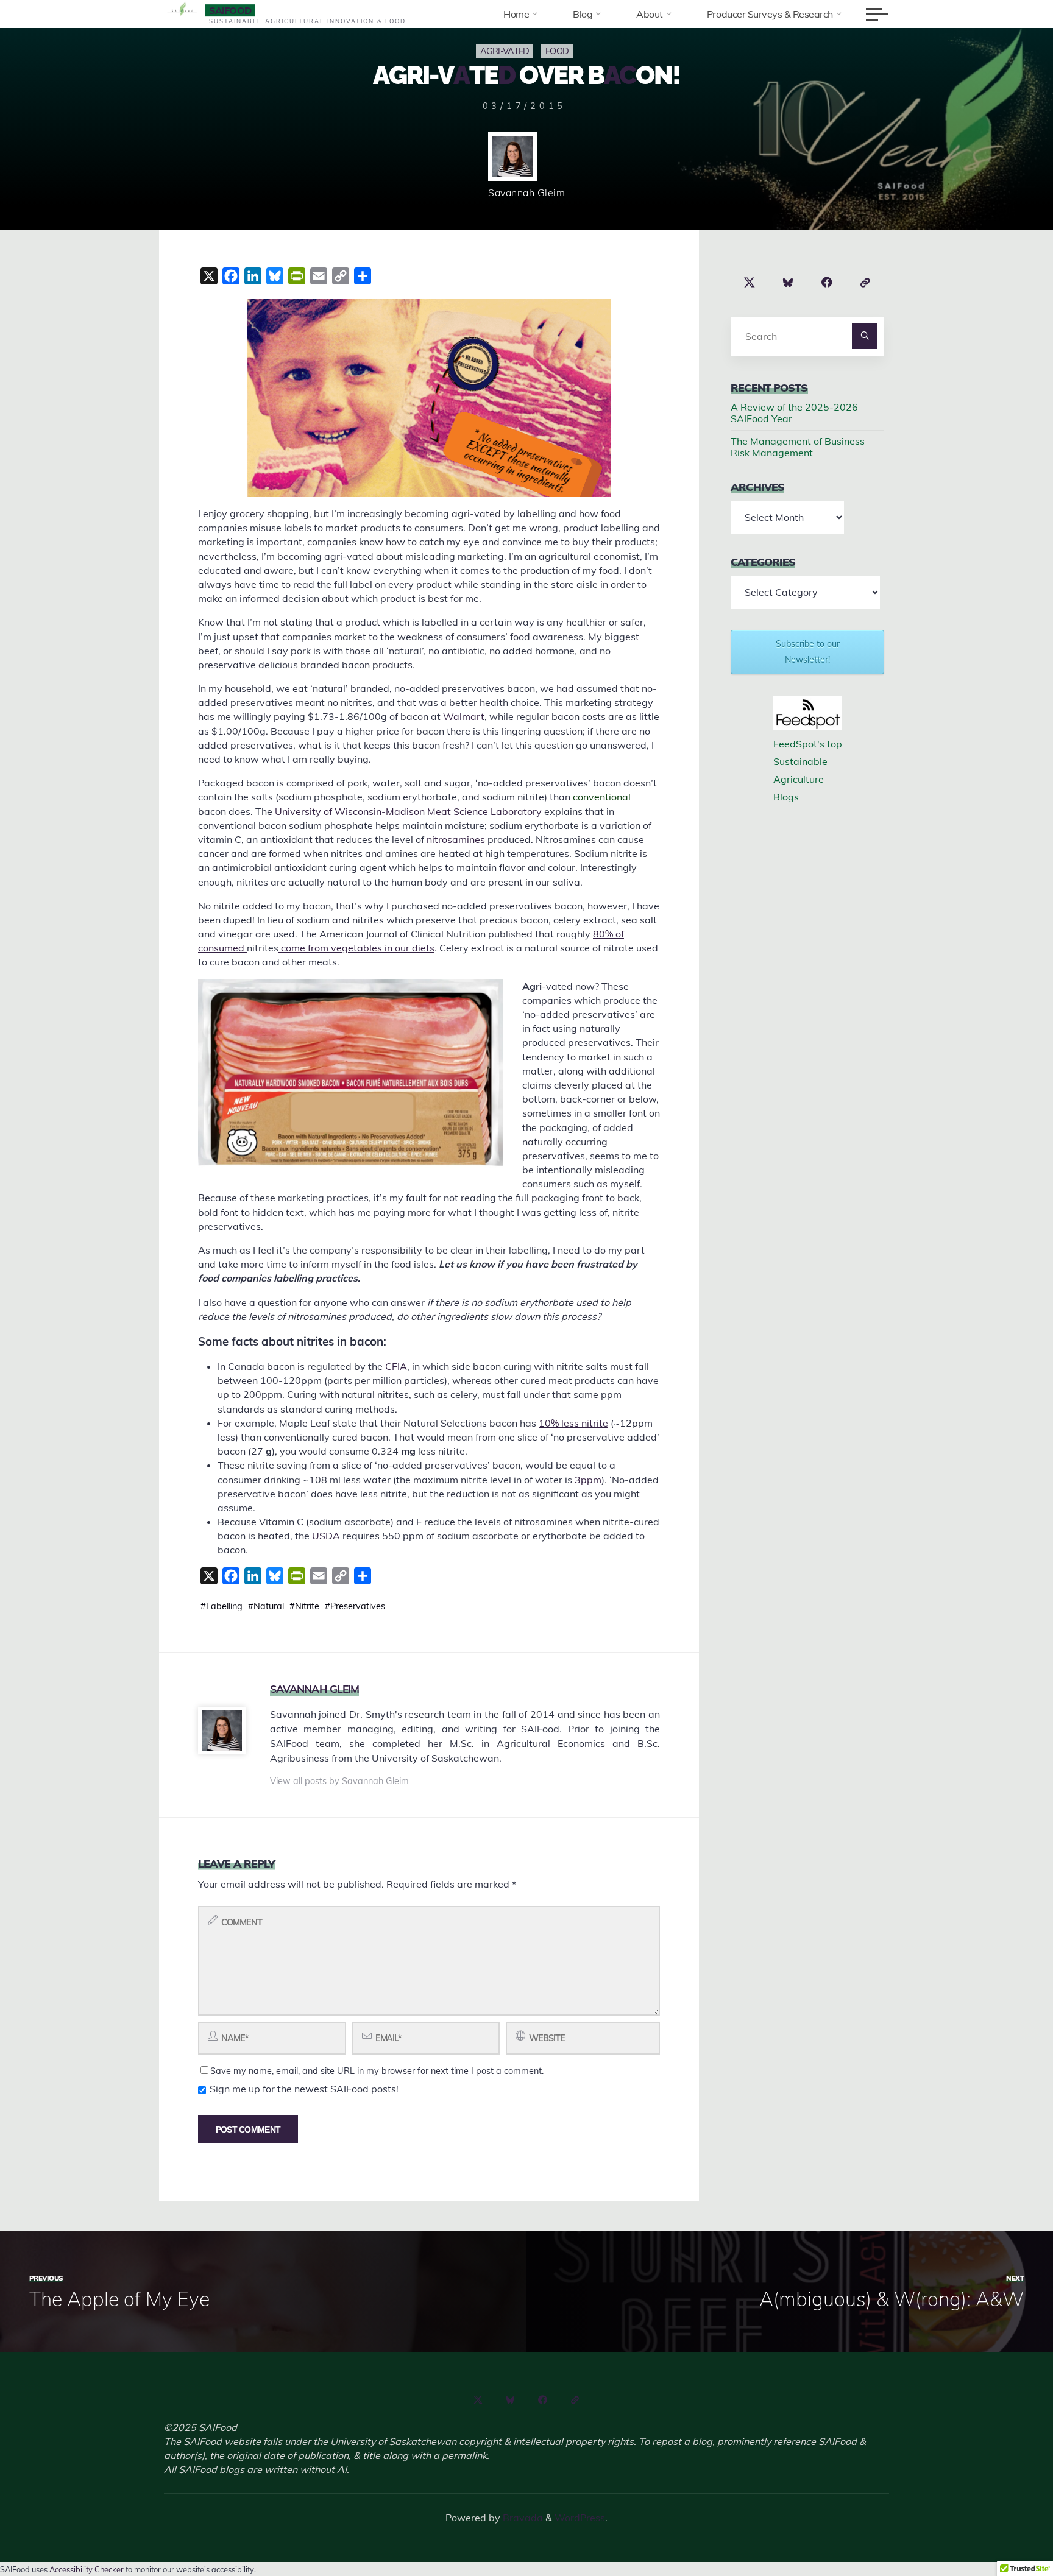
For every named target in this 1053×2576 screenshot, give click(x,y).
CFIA (396, 1366)
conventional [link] (602, 797)
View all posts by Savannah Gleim (339, 1781)
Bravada (522, 2518)
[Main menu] (877, 14)
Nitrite (307, 1606)
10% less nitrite (573, 1423)
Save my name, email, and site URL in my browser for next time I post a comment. (377, 2071)
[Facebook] (827, 283)
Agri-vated (505, 51)
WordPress (580, 2518)
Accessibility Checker (87, 2569)
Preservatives (358, 1606)
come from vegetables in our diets (356, 948)
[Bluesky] (789, 283)
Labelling (224, 1606)
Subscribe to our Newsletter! (808, 651)
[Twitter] (750, 283)
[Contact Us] (865, 283)
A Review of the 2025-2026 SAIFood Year (794, 413)
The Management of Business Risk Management (798, 447)
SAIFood (230, 10)
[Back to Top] (1005, 2528)
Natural (269, 1606)
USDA (326, 1536)
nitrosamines (457, 839)
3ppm (588, 1479)
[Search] (865, 336)
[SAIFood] (182, 10)
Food (557, 51)
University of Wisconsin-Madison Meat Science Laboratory (408, 811)
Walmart (464, 716)
